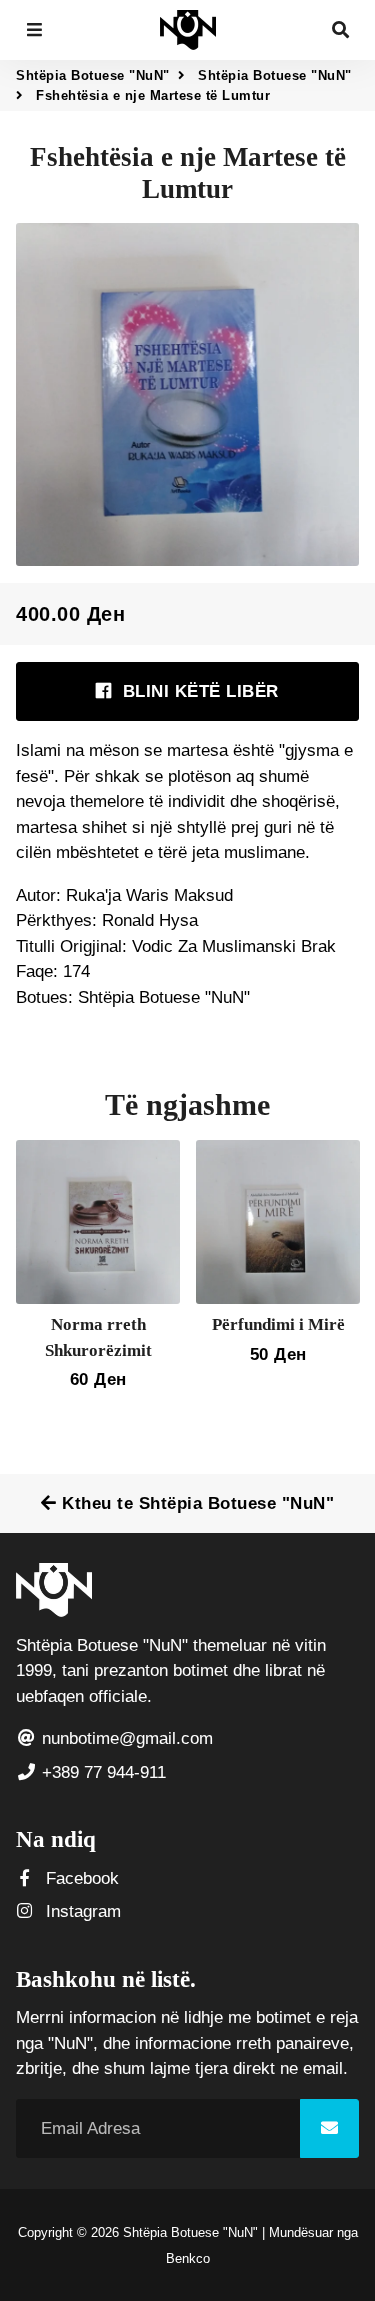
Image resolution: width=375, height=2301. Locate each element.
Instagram (81, 1911)
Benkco (188, 2258)
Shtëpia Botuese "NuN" (93, 75)
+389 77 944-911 (101, 1772)
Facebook (80, 1878)
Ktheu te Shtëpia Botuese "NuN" (196, 1503)
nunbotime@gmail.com (125, 1738)
